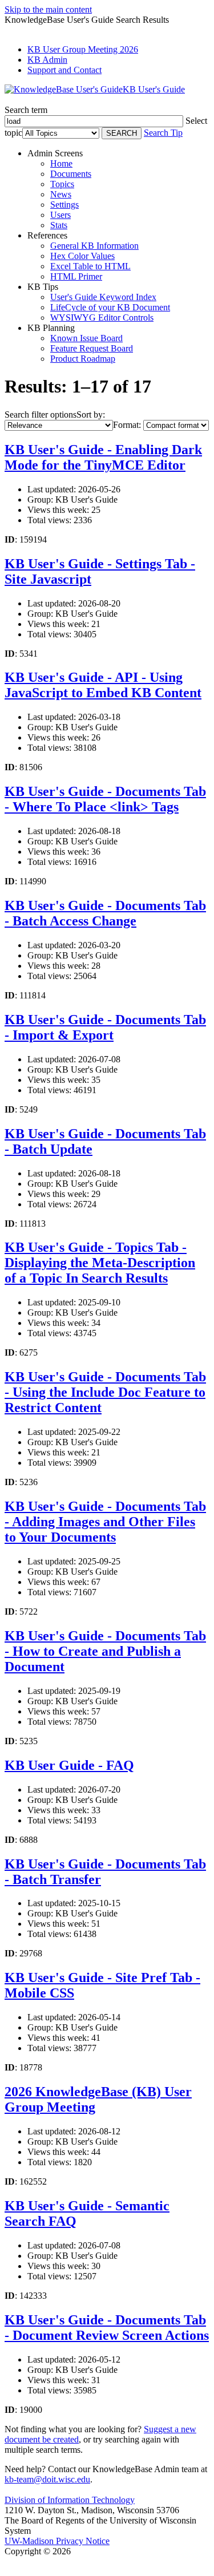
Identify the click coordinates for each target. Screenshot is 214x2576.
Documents (71, 174)
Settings (64, 205)
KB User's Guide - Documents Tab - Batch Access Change (105, 913)
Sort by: (91, 414)
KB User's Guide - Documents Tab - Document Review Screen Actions (107, 2328)
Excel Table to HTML (90, 266)
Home (61, 163)
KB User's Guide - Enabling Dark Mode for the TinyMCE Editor (103, 457)
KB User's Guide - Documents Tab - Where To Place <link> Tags (105, 799)
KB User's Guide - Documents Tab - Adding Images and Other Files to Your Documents (105, 1522)
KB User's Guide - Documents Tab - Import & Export (105, 1027)
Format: (127, 425)
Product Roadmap (83, 359)
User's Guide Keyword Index (103, 297)
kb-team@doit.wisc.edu (47, 2479)
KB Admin (47, 60)
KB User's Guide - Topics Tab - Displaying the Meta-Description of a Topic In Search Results (100, 1263)
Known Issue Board (86, 338)
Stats (59, 225)
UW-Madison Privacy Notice (57, 2541)
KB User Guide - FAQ (69, 1765)
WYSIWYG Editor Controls (102, 318)
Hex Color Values (82, 256)
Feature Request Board (92, 348)
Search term (26, 110)
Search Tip (163, 133)
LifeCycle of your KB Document (110, 307)
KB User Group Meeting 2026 (83, 49)
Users (60, 215)
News (61, 194)
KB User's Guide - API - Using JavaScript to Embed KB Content (103, 685)
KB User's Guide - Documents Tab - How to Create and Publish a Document (105, 1651)
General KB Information (94, 246)
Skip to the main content (48, 9)
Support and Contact (64, 70)
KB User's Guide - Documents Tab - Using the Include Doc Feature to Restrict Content (105, 1392)
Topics (62, 184)
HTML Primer (76, 276)
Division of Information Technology (70, 2500)
